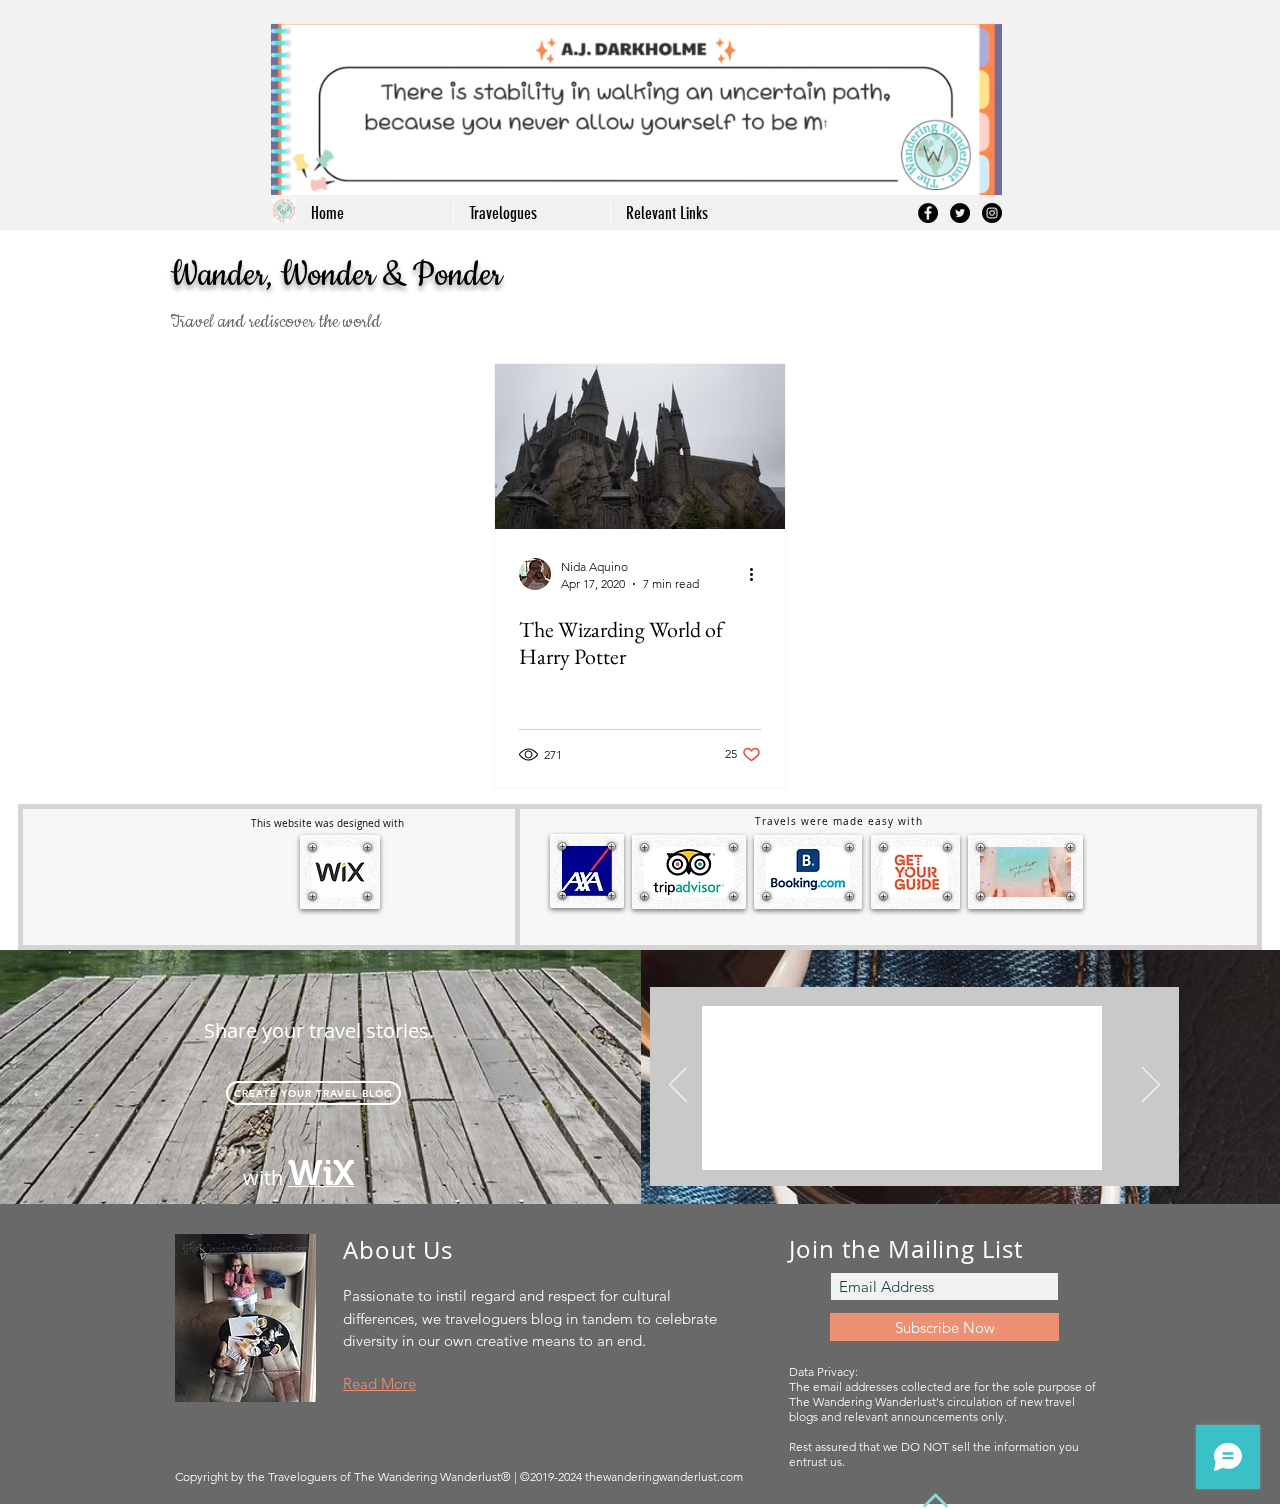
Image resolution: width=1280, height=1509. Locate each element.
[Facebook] (928, 213)
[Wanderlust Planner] (916, 1154)
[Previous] (678, 1086)
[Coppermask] (939, 1154)
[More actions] (758, 574)
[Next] (1151, 1086)
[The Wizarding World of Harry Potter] (640, 446)
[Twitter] (960, 213)
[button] (688, 213)
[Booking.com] (891, 1154)
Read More (379, 1383)
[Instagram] (992, 213)
